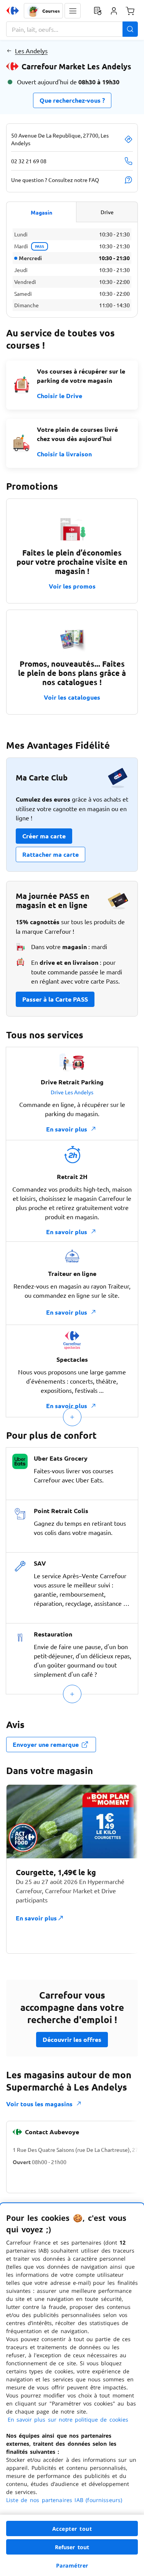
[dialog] (72, 2390)
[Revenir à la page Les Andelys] (9, 51)
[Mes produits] (98, 11)
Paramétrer (72, 2565)
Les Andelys (31, 51)
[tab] (41, 212)
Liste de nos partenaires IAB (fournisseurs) (64, 2500)
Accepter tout (72, 2529)
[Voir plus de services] (72, 1417)
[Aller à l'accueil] (13, 11)
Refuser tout (72, 2547)
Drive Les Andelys (72, 1092)
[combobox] (72, 29)
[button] (73, 11)
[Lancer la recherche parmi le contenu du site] (130, 29)
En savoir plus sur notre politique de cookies (68, 2419)
